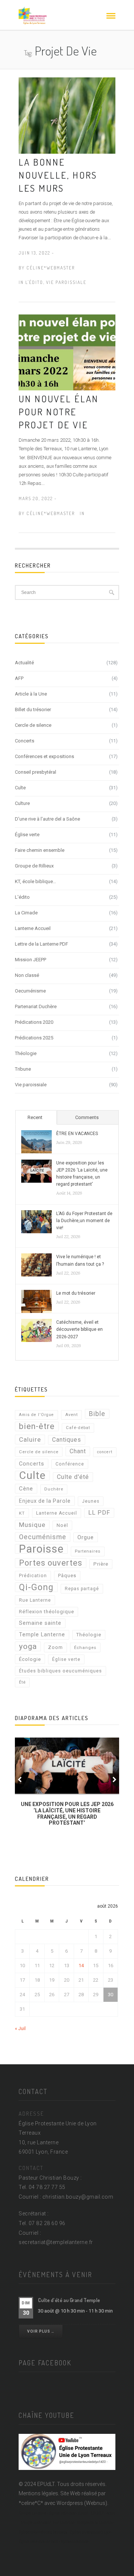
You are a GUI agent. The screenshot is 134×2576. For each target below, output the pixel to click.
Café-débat (78, 1428)
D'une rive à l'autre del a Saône (47, 819)
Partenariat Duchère (36, 1006)
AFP (19, 678)
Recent (35, 1117)
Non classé (27, 975)
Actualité (24, 663)
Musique (32, 1525)
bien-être (37, 1426)
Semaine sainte (40, 1623)
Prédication (33, 1576)
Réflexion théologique (47, 1612)
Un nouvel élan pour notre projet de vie (59, 412)
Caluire (30, 1439)
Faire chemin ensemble (40, 850)
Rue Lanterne (35, 1600)
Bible (97, 1414)
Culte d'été (73, 1477)
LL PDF (99, 1513)
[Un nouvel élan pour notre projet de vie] (67, 352)
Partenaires (88, 1551)
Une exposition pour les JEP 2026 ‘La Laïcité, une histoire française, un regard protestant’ (82, 1174)
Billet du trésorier (33, 709)
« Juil (20, 2028)
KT (22, 1513)
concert (105, 1452)
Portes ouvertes (51, 1563)
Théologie (26, 1053)
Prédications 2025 (34, 1038)
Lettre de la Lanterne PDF (42, 944)
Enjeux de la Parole (45, 1501)
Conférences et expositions (44, 756)
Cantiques (67, 1440)
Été (22, 1682)
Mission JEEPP (31, 960)
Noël (62, 1525)
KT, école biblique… (36, 881)
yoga (28, 1646)
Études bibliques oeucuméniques (60, 1671)
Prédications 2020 (34, 1022)
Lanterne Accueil (33, 928)
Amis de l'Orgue (36, 1415)
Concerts (25, 741)
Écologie (30, 1659)
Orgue (86, 1537)
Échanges (85, 1647)
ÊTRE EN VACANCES (77, 1134)
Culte (20, 788)
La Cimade (26, 913)
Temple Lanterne (42, 1635)
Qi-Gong (36, 1587)
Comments (87, 1117)
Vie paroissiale (66, 282)
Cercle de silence (33, 725)
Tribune (23, 1069)
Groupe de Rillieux (34, 866)
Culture (22, 803)
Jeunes (91, 1501)
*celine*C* (31, 2503)
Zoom (55, 1647)
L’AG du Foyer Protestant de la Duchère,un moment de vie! (84, 1221)
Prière (101, 1564)
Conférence (70, 1464)
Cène (26, 1489)
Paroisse (41, 1549)
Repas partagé (82, 1589)
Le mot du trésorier (76, 1293)
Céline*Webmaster (51, 268)
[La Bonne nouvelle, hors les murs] (67, 115)
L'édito (34, 282)
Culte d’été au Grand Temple (69, 2300)
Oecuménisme (30, 991)
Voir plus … (41, 2331)
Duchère (54, 1489)
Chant (78, 1451)
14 (81, 1965)
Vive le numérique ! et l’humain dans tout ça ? (80, 1260)
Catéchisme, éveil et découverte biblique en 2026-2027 (79, 1329)
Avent (71, 1415)
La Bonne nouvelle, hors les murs (58, 175)
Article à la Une (31, 694)
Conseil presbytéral (36, 772)
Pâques (67, 1575)
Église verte (27, 835)
